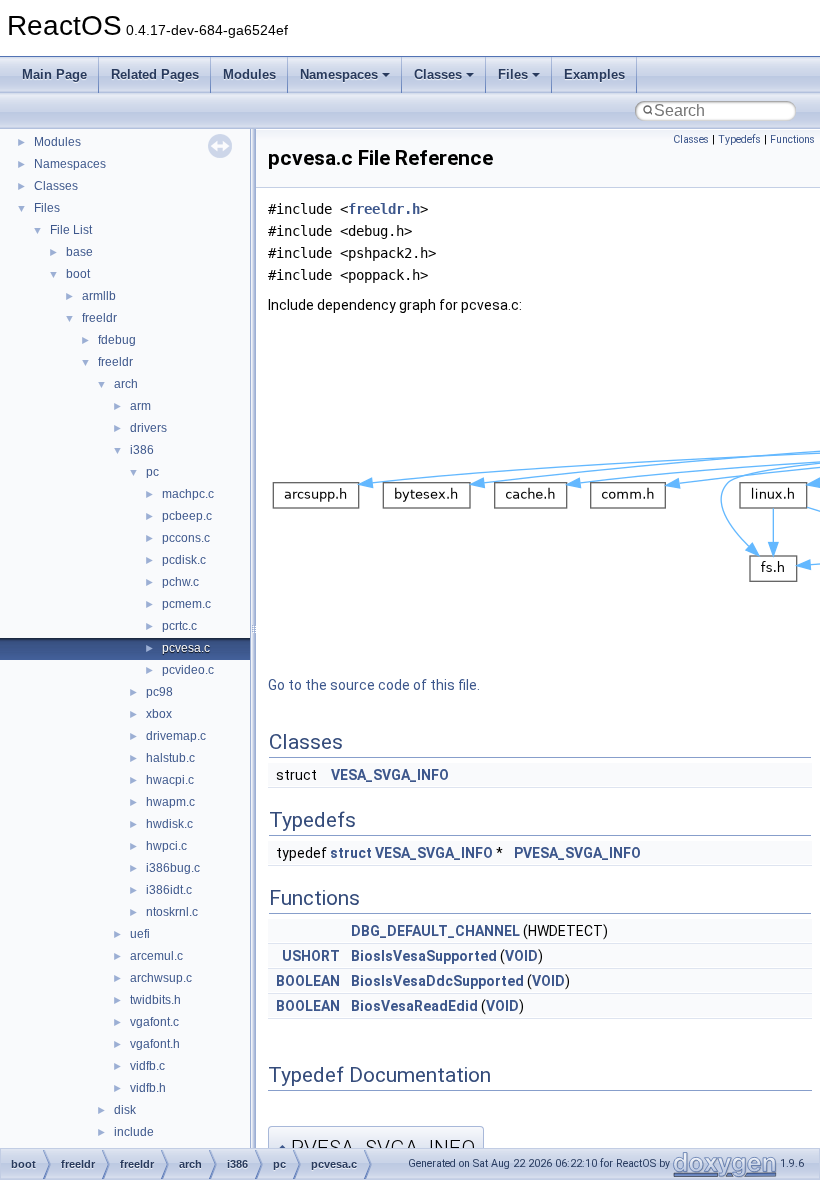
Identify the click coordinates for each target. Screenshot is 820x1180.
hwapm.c (170, 802)
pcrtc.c (179, 626)
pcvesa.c (186, 648)
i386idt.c (169, 890)
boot (78, 274)
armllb (99, 296)
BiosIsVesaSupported (424, 956)
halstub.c (170, 758)
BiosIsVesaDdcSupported (437, 981)
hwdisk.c (169, 824)
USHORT (311, 956)
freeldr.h (384, 209)
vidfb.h (148, 1088)
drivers (148, 428)
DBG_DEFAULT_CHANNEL (435, 931)
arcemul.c (156, 956)
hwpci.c (166, 846)
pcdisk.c (184, 560)
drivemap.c (176, 736)
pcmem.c (186, 604)
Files (513, 74)
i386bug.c (173, 868)
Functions (792, 139)
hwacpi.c (170, 780)
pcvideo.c (188, 670)
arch (126, 384)
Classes (438, 74)
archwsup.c (161, 978)
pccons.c (186, 538)
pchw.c (180, 582)
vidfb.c (147, 1066)
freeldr (99, 318)
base (79, 252)
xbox (159, 714)
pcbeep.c (187, 516)
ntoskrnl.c (172, 912)
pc (152, 472)
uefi (140, 934)
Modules (249, 74)
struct (351, 853)
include (134, 1132)
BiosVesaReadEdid (414, 1006)
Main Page (54, 74)
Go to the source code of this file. (374, 685)
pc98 (159, 692)
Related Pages (155, 74)
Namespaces (339, 74)
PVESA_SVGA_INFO (577, 853)
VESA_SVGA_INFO (390, 775)
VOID (521, 956)
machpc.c (188, 494)
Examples (594, 74)
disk (125, 1110)
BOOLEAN (308, 981)
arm (140, 406)
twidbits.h (155, 1000)
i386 (142, 450)
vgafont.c (154, 1022)
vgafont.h (155, 1044)
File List (71, 230)
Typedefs (739, 139)
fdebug (117, 340)
